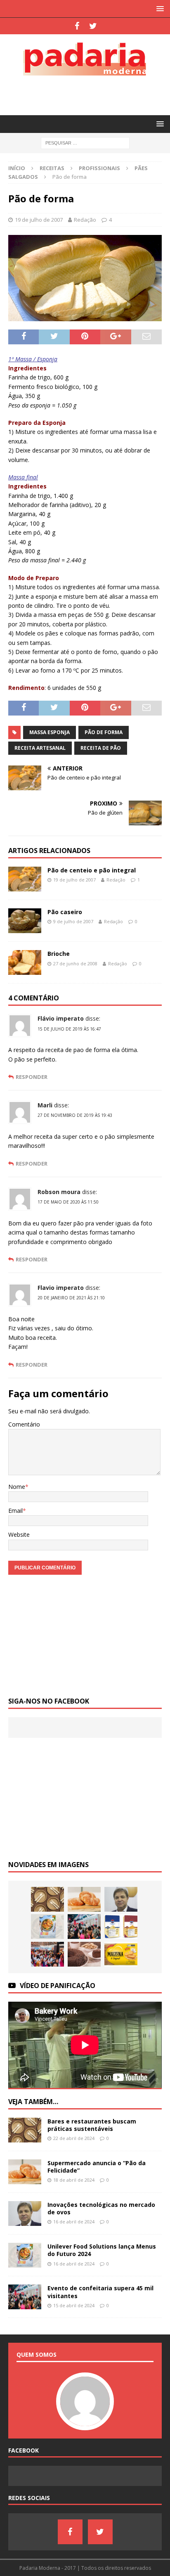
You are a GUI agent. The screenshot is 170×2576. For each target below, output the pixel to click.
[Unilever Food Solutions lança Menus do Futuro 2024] (47, 1927)
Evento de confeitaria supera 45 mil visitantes (100, 2292)
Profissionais (99, 168)
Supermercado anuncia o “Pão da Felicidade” (97, 2167)
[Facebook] (77, 26)
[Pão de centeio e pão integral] (25, 879)
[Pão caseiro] (25, 921)
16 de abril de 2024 (74, 2222)
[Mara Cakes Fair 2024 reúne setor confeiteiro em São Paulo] (47, 1954)
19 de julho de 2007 (39, 220)
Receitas (52, 168)
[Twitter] (93, 26)
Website (19, 1534)
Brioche (59, 954)
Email (15, 1511)
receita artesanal (40, 748)
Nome (17, 1487)
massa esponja (50, 732)
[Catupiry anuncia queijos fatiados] (121, 1927)
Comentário (24, 1424)
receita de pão (101, 748)
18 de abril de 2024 (74, 2180)
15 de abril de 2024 (74, 2305)
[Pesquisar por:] (85, 143)
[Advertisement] (89, 94)
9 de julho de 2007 (73, 921)
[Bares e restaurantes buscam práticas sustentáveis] (47, 1899)
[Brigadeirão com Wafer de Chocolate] (84, 1954)
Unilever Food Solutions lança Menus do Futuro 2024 (102, 2250)
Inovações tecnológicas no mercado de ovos (101, 2208)
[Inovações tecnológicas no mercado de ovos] (121, 1899)
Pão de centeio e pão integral (92, 870)
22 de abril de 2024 (74, 2138)
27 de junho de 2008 (75, 963)
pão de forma (104, 732)
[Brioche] (25, 962)
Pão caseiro (65, 912)
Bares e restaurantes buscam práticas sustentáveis (92, 2125)
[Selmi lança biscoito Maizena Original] (121, 1954)
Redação (85, 220)
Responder (32, 1077)
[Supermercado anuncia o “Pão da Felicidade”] (84, 1899)
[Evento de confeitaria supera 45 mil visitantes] (84, 1927)
